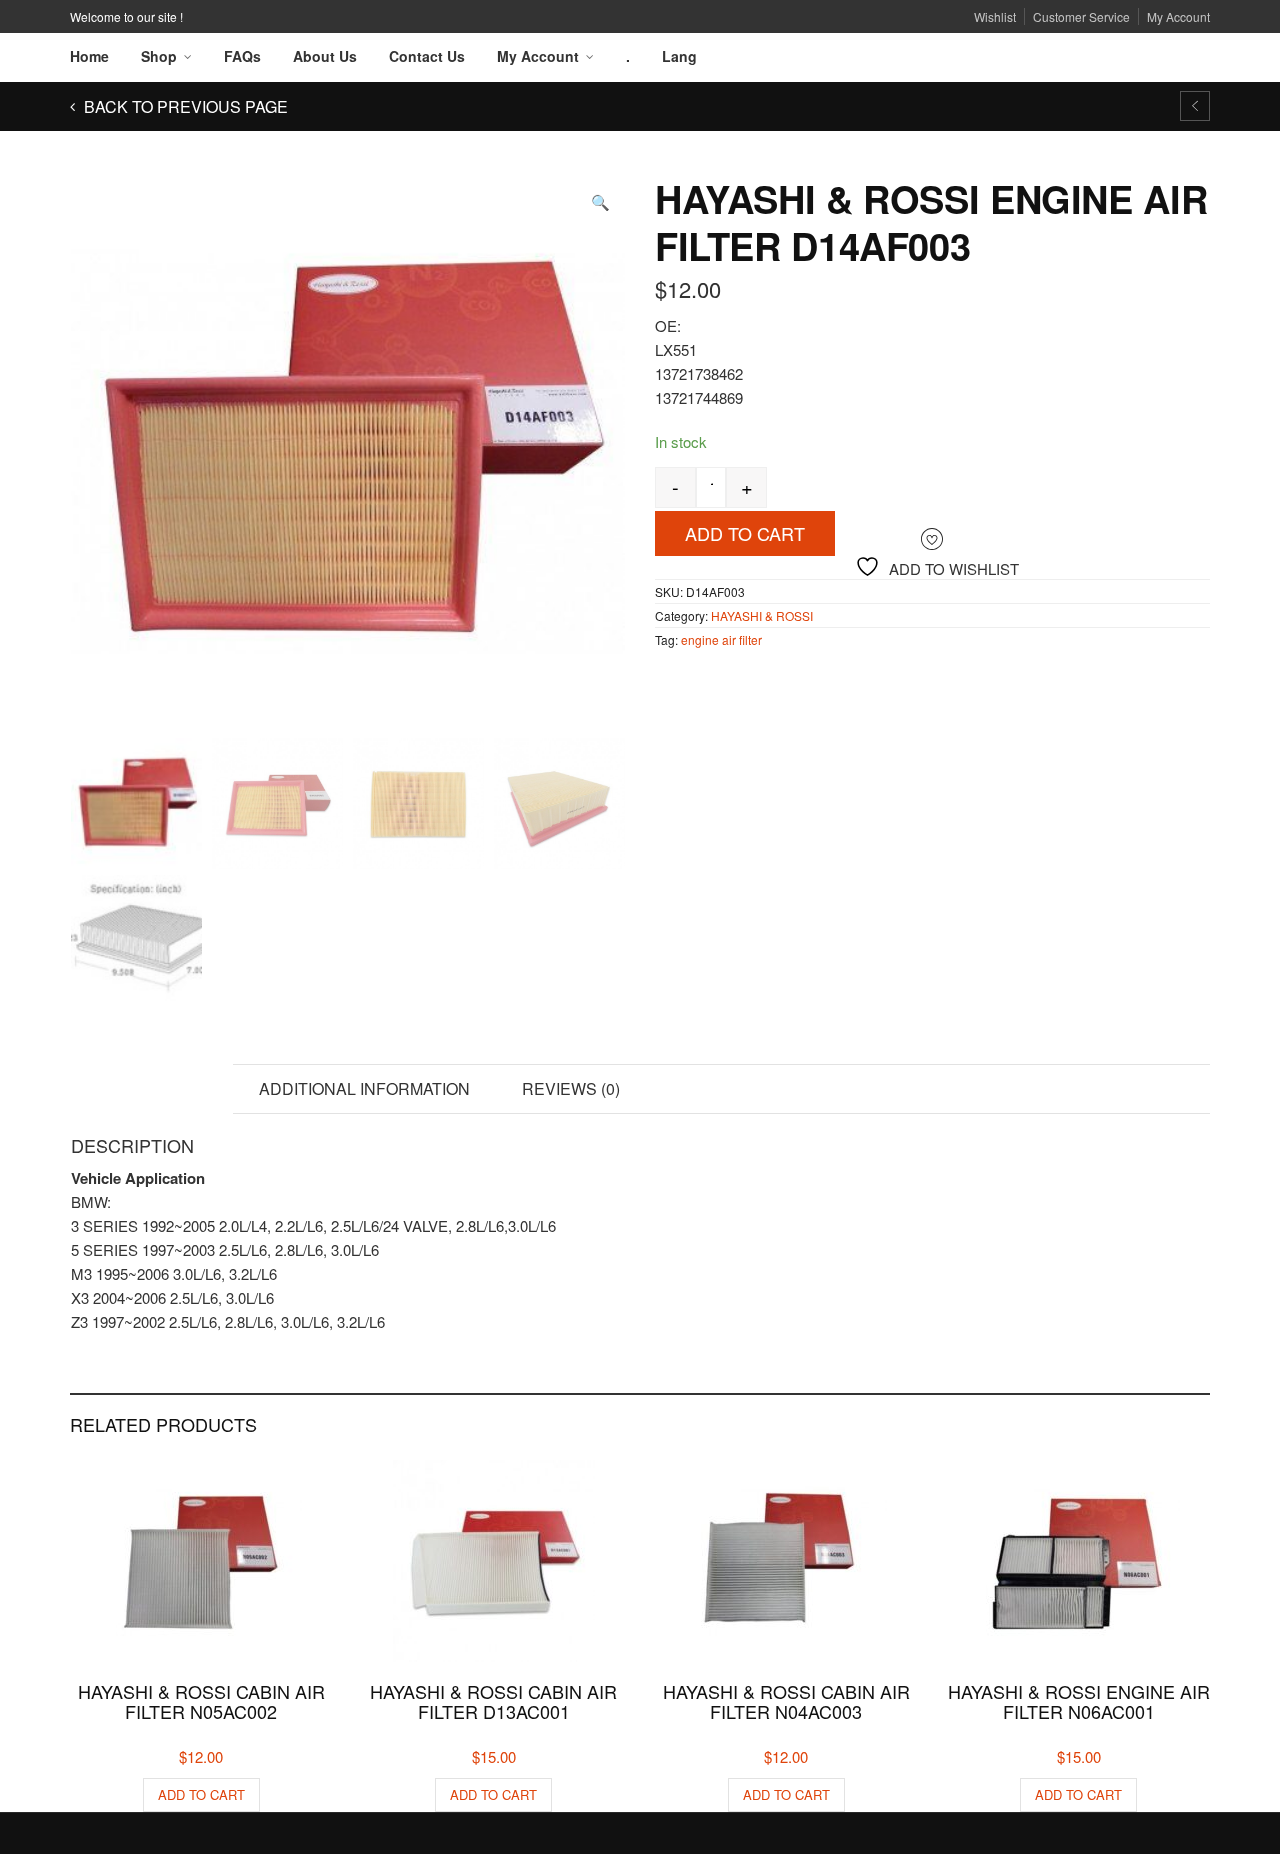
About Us (325, 56)
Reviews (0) (571, 1088)
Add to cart (745, 533)
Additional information (364, 1088)
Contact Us (427, 56)
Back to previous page (184, 106)
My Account (1178, 16)
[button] (600, 201)
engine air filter (721, 639)
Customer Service (1081, 16)
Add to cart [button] (201, 1794)
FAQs (242, 56)
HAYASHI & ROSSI (762, 615)
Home (89, 56)
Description (151, 1088)
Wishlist (995, 16)
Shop (159, 56)
